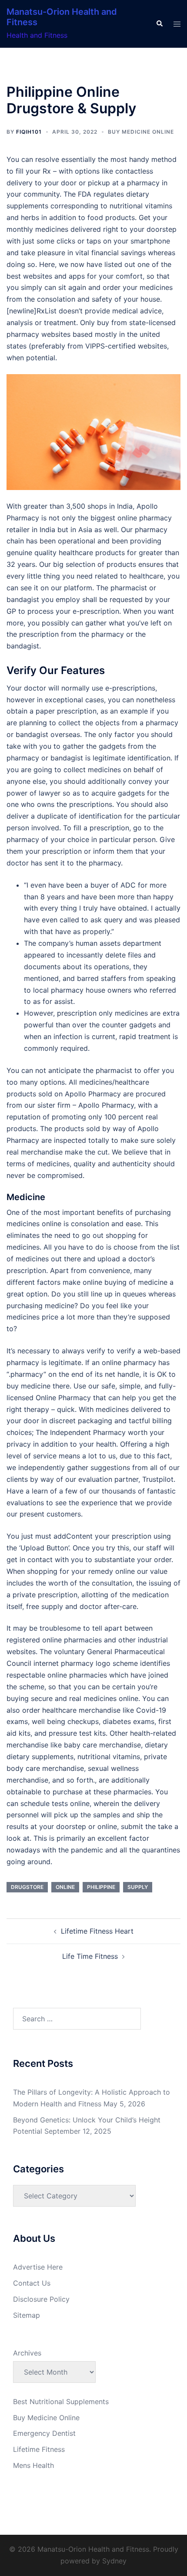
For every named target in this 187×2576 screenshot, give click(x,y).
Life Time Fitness (90, 1956)
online (65, 1887)
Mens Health (33, 2465)
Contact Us (32, 2283)
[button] (159, 24)
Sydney (114, 2561)
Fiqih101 (29, 132)
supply (138, 1887)
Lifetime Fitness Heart (97, 1931)
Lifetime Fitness (39, 2449)
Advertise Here (38, 2267)
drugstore (27, 1887)
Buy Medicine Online (141, 132)
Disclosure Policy (41, 2299)
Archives (27, 2353)
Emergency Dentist (44, 2433)
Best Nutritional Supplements (61, 2402)
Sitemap (27, 2315)
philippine (101, 1887)
